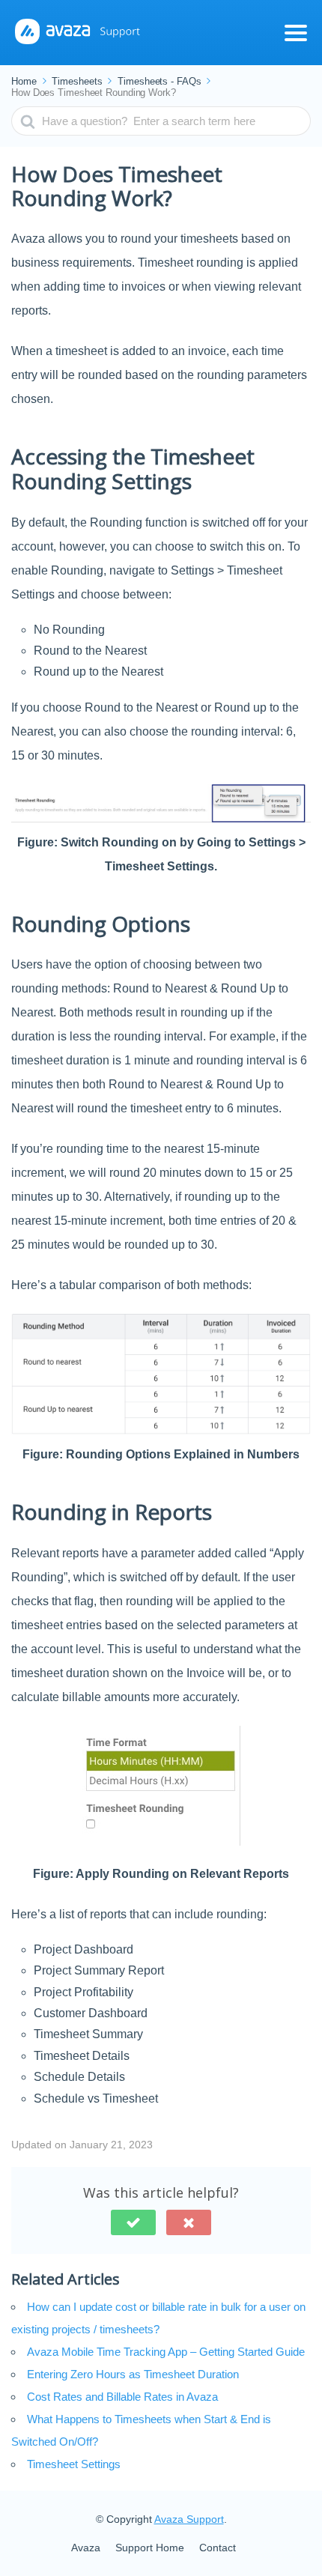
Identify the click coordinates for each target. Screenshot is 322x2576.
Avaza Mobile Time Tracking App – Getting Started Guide (166, 2352)
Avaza (86, 2548)
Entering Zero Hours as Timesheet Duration (133, 2374)
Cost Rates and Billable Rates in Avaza (122, 2397)
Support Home (150, 2548)
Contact (218, 2548)
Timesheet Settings (74, 2464)
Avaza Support (189, 2519)
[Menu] (296, 33)
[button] (133, 2222)
